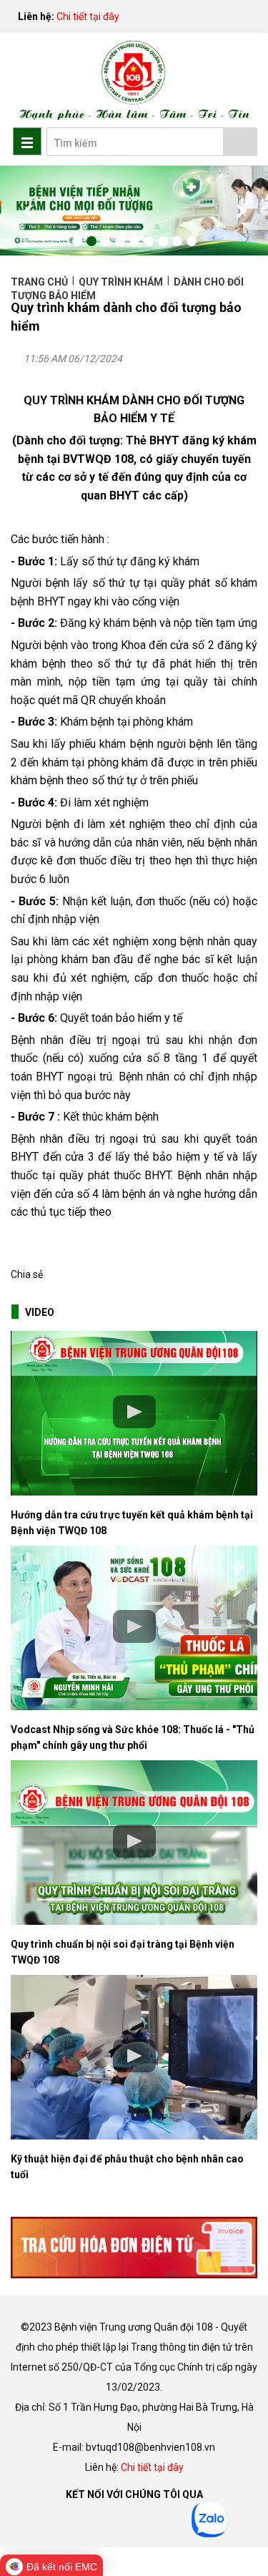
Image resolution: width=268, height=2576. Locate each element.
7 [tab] (163, 241)
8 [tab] (177, 241)
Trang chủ (40, 282)
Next (239, 211)
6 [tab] (149, 241)
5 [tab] (134, 241)
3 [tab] (106, 241)
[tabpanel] (134, 211)
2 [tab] (91, 241)
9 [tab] (192, 241)
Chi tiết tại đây (88, 16)
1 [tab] (77, 241)
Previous (29, 211)
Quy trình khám (121, 282)
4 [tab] (120, 241)
